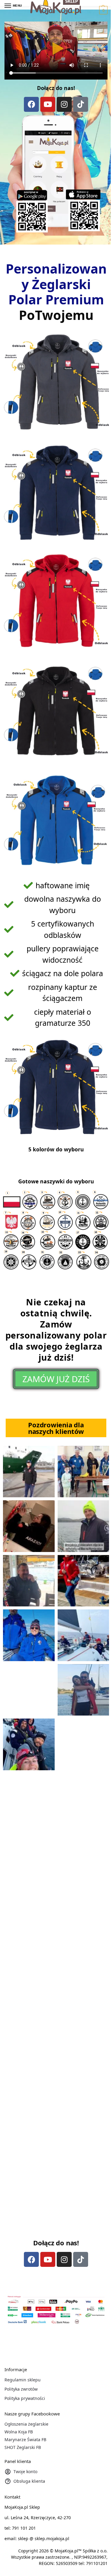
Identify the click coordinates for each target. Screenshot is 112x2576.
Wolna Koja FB (19, 2432)
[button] (103, 10)
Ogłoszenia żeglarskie (26, 2424)
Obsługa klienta (29, 2481)
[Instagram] (64, 104)
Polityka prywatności (25, 2398)
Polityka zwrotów (21, 2389)
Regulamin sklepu (23, 2380)
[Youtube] (48, 104)
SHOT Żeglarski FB (23, 2447)
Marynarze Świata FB (25, 2440)
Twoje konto (25, 2472)
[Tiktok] (81, 104)
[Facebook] (31, 104)
